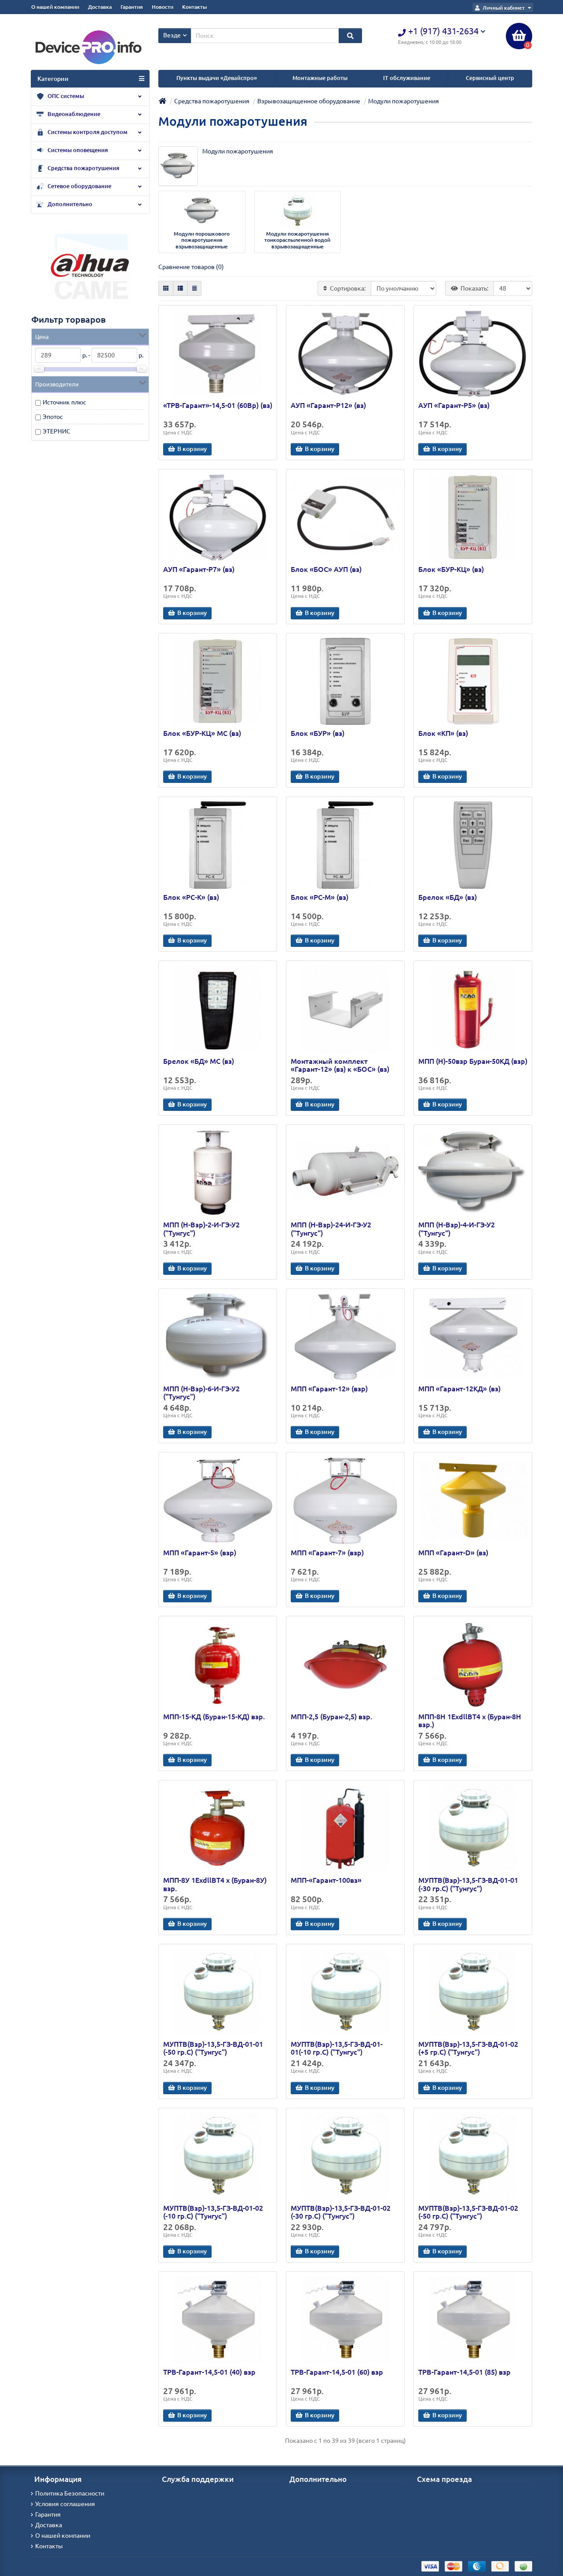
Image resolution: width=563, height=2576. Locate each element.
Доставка (100, 7)
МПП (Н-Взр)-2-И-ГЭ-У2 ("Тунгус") (201, 1229)
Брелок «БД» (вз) (448, 897)
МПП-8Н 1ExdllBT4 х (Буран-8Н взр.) (470, 1721)
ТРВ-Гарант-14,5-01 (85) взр (464, 2372)
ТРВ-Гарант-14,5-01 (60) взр (337, 2372)
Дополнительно (69, 204)
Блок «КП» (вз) (443, 733)
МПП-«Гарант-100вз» (326, 1880)
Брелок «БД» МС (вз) (199, 1061)
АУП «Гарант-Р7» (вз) (199, 569)
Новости (163, 7)
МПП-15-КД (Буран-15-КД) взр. (214, 1717)
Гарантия (132, 7)
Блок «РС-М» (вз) (320, 897)
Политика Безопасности (70, 2493)
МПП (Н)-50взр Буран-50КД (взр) (473, 1061)
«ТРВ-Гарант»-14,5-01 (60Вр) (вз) (218, 405)
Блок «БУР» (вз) (318, 733)
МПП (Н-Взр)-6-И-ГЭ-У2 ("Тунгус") (201, 1393)
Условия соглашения (65, 2504)
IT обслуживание (407, 78)
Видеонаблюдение (73, 114)
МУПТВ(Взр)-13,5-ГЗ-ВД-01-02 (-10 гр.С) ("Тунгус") (213, 2212)
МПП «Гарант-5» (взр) (200, 1553)
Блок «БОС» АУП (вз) (326, 569)
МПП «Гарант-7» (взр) (327, 1553)
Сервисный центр (490, 78)
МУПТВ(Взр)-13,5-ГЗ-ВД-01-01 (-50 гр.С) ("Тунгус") (213, 2048)
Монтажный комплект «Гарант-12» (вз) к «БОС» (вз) (340, 1065)
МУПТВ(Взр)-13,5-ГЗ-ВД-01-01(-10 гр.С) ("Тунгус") (337, 2048)
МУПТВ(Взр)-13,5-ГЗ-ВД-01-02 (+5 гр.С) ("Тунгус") (468, 2048)
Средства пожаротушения (83, 168)
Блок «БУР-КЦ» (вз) (451, 569)
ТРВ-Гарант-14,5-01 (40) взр (209, 2372)
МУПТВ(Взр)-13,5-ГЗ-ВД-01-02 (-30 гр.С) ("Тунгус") (341, 2212)
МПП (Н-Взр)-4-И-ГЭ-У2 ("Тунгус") (457, 1229)
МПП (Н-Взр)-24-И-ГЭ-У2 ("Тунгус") (331, 1229)
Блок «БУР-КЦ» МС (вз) (202, 733)
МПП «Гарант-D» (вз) (453, 1553)
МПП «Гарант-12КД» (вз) (459, 1389)
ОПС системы (65, 96)
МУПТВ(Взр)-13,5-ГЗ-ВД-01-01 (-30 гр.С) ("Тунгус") (468, 1884)
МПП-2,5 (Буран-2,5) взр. (331, 1717)
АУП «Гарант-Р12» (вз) (328, 405)
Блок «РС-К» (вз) (191, 897)
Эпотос (53, 417)
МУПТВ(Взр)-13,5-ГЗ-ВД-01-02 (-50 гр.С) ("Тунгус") (468, 2212)
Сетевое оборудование (79, 186)
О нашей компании (55, 7)
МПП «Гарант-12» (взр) (329, 1389)
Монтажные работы (320, 78)
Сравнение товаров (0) (191, 267)
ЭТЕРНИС (57, 431)
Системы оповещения (77, 150)
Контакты (194, 7)
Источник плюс (64, 402)
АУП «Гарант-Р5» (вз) (454, 405)
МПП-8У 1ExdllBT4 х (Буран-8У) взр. (215, 1884)
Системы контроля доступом (87, 132)
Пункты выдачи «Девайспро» (217, 78)
